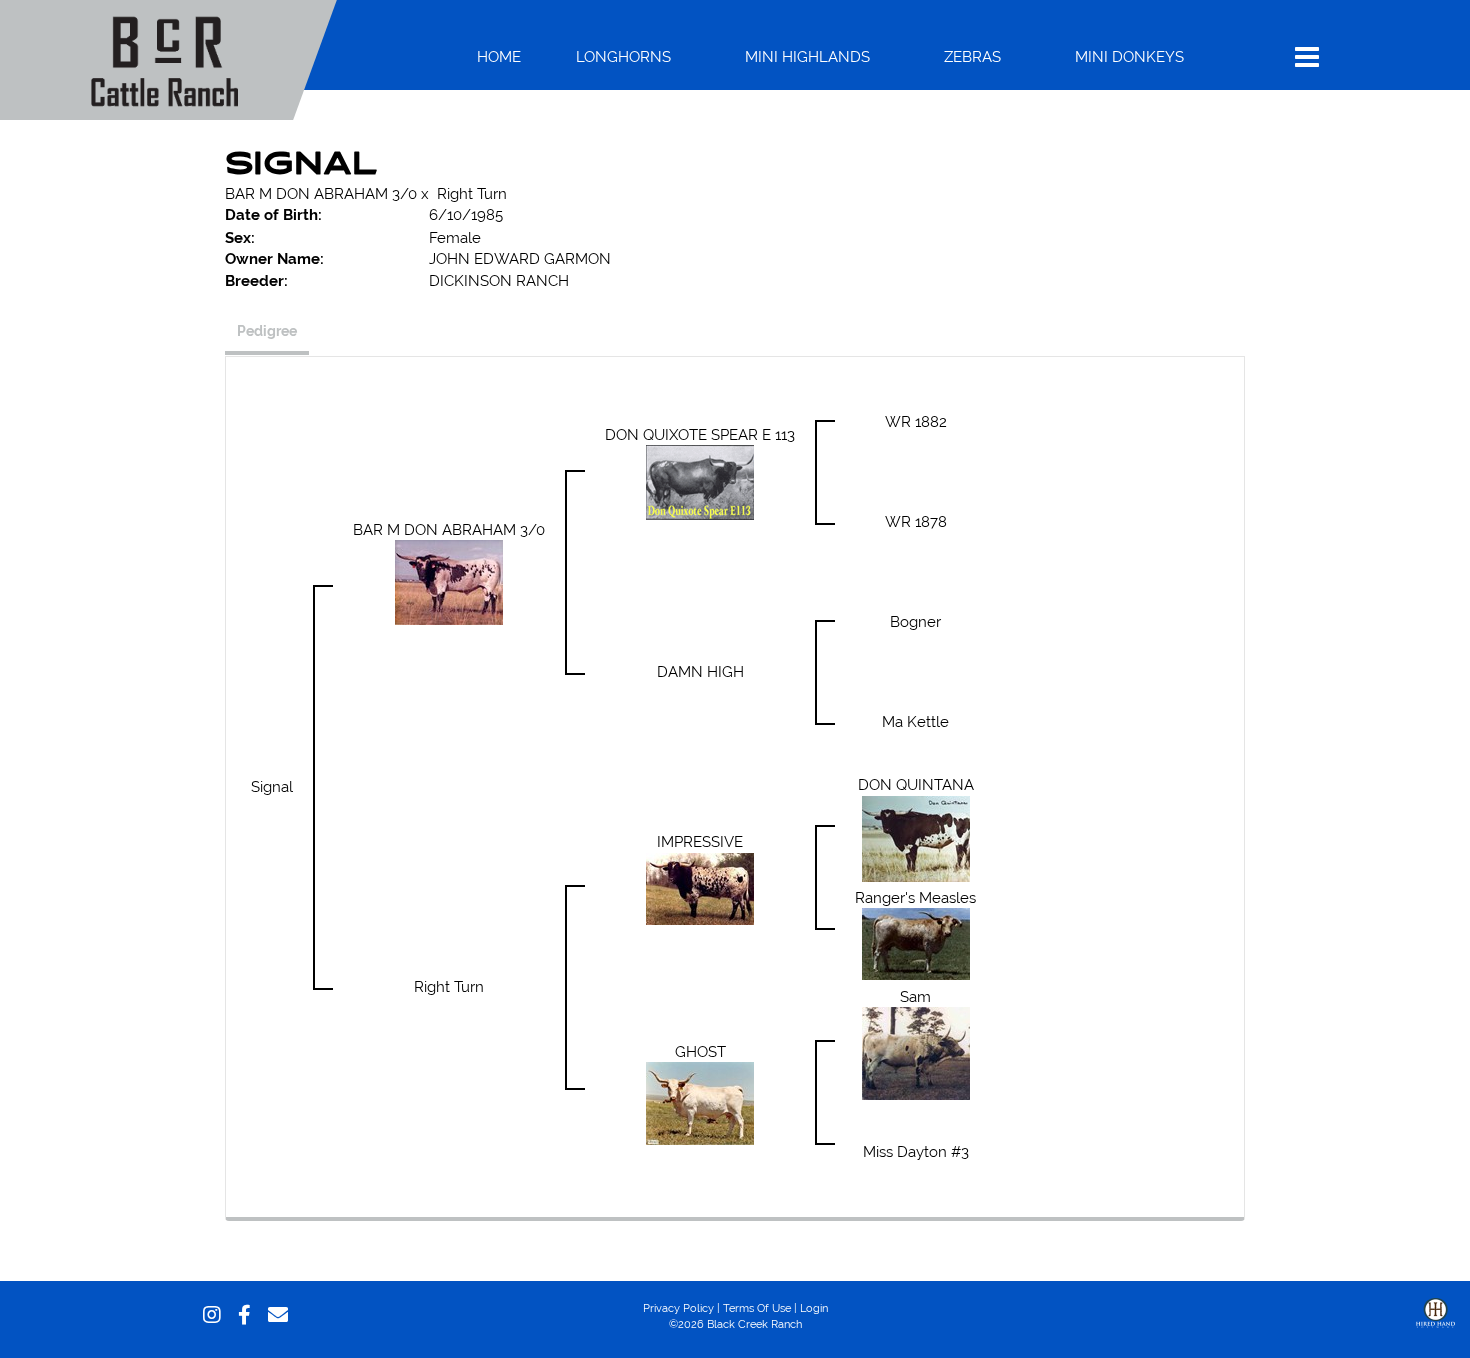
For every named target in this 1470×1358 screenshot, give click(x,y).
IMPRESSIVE (700, 841)
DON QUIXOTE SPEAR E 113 (700, 434)
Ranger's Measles (915, 897)
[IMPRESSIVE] (700, 886)
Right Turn (472, 193)
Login (814, 1308)
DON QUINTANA (916, 784)
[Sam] (916, 1051)
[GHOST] (700, 1101)
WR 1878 (916, 521)
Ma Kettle (915, 721)
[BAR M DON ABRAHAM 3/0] (449, 581)
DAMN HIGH (700, 671)
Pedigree (267, 331)
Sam (915, 996)
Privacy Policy (678, 1308)
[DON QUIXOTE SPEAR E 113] (700, 481)
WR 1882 (916, 421)
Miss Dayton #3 (916, 1151)
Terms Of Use (757, 1308)
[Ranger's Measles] (916, 942)
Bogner (915, 621)
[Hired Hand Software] (1435, 1328)
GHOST (700, 1051)
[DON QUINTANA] (916, 836)
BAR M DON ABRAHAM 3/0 (321, 193)
